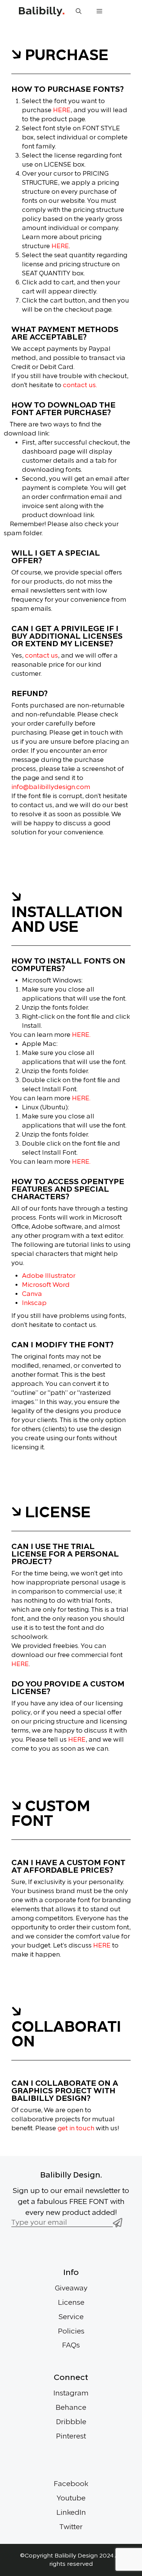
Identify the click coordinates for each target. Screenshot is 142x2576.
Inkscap (34, 1303)
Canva (32, 1294)
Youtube (71, 2498)
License (71, 2303)
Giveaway (71, 2288)
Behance (71, 2408)
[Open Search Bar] (79, 11)
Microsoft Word (46, 1285)
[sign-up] (118, 2224)
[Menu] (99, 11)
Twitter (71, 2527)
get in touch (76, 2128)
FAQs (71, 2345)
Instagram (71, 2393)
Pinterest (71, 2436)
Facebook (71, 2484)
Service (71, 2317)
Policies (71, 2331)
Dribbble (71, 2422)
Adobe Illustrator (49, 1276)
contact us (41, 656)
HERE (62, 110)
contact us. (80, 385)
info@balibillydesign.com (51, 787)
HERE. (81, 1035)
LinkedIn (71, 2513)
